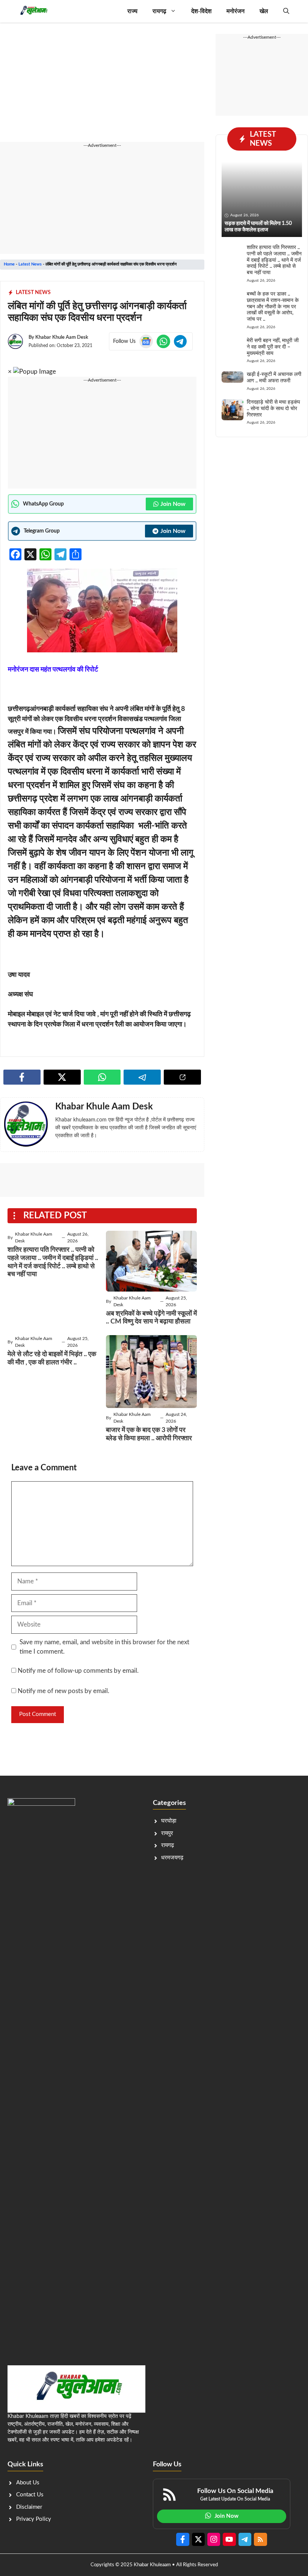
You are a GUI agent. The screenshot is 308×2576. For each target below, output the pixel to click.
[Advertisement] (102, 86)
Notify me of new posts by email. (63, 1691)
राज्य (132, 11)
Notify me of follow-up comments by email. (78, 1671)
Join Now (173, 504)
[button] (286, 11)
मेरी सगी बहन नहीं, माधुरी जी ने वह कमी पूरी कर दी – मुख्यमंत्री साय (273, 347)
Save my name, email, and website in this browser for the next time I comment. (104, 1647)
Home (9, 264)
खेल (264, 11)
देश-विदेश (201, 11)
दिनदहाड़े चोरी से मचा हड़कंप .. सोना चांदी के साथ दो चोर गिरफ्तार (273, 409)
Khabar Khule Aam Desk (62, 337)
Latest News (30, 264)
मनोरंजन (236, 11)
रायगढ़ (159, 11)
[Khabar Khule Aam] (33, 11)
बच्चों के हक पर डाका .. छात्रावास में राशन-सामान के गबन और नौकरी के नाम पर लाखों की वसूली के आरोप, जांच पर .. (273, 307)
